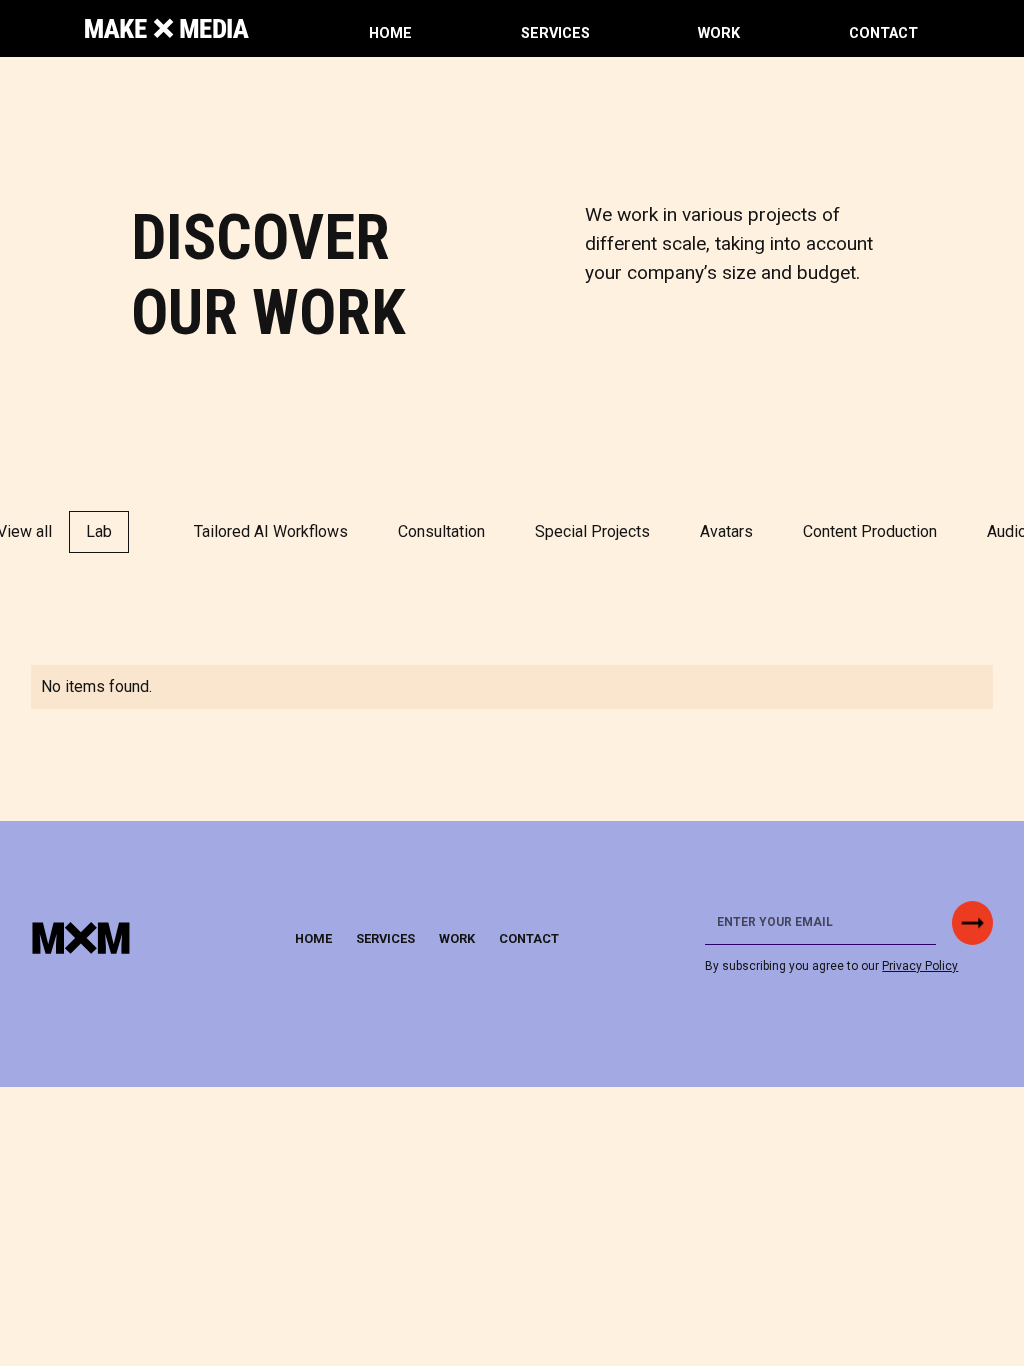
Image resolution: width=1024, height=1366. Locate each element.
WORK (719, 33)
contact (883, 33)
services (555, 33)
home (390, 33)
